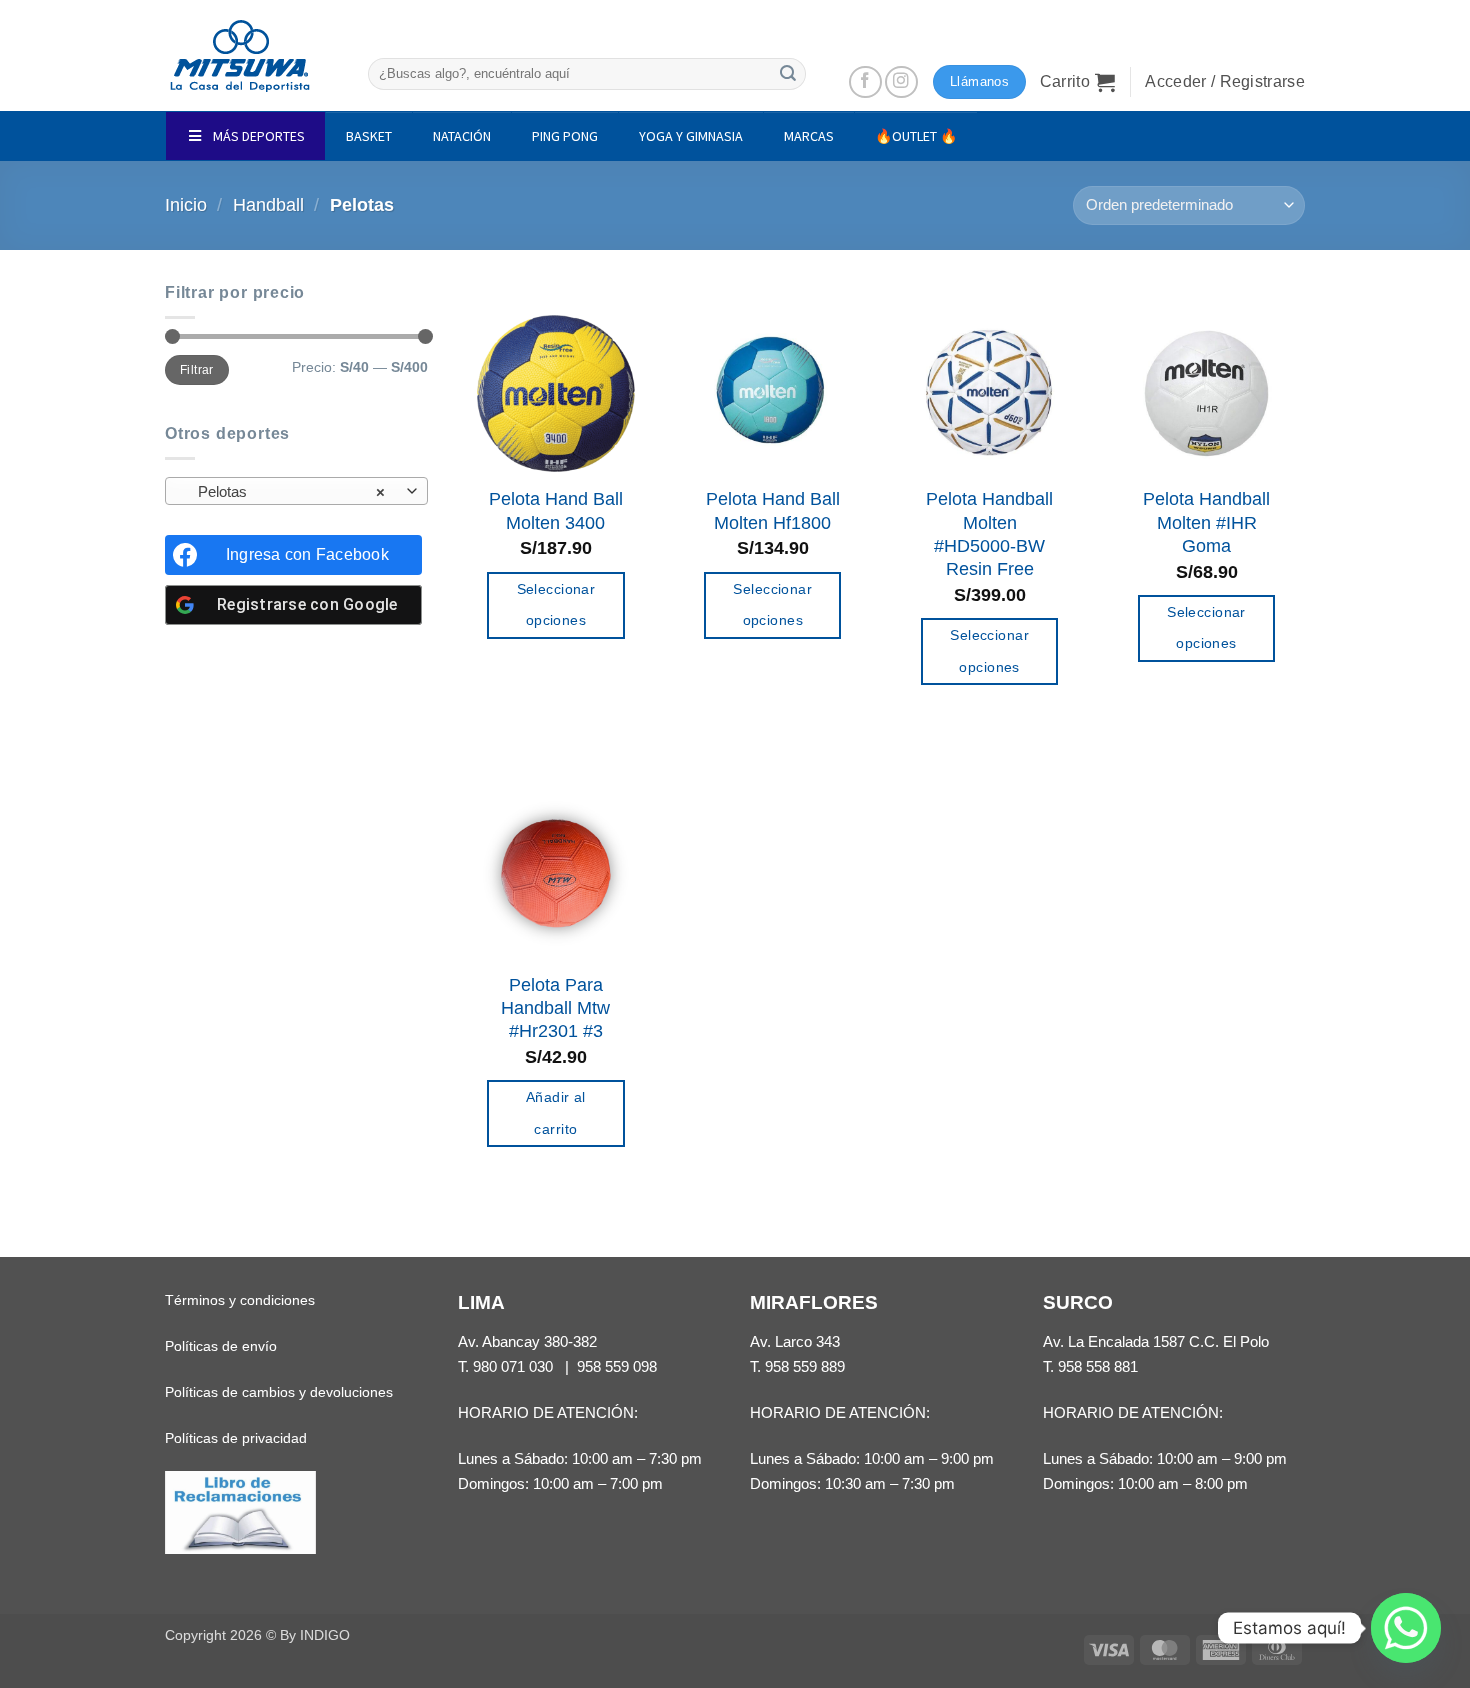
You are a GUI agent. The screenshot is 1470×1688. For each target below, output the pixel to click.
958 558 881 (1098, 1366)
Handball (268, 205)
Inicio (186, 205)
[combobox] (296, 491)
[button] (1078, 82)
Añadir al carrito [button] (556, 1113)
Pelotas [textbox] (285, 491)
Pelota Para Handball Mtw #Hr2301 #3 (555, 1008)
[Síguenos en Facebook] (865, 82)
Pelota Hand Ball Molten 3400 (556, 510)
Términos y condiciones (240, 1300)
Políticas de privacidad (236, 1438)
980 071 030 (513, 1366)
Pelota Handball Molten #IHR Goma (1206, 522)
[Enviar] (788, 73)
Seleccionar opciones (556, 605)
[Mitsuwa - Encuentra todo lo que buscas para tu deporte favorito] (240, 56)
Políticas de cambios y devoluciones (279, 1392)
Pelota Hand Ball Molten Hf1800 (773, 510)
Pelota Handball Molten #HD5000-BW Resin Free (989, 534)
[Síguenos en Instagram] (901, 82)
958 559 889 (805, 1366)
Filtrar (196, 369)
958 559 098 (617, 1366)
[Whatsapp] (1406, 1628)
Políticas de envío (221, 1346)
